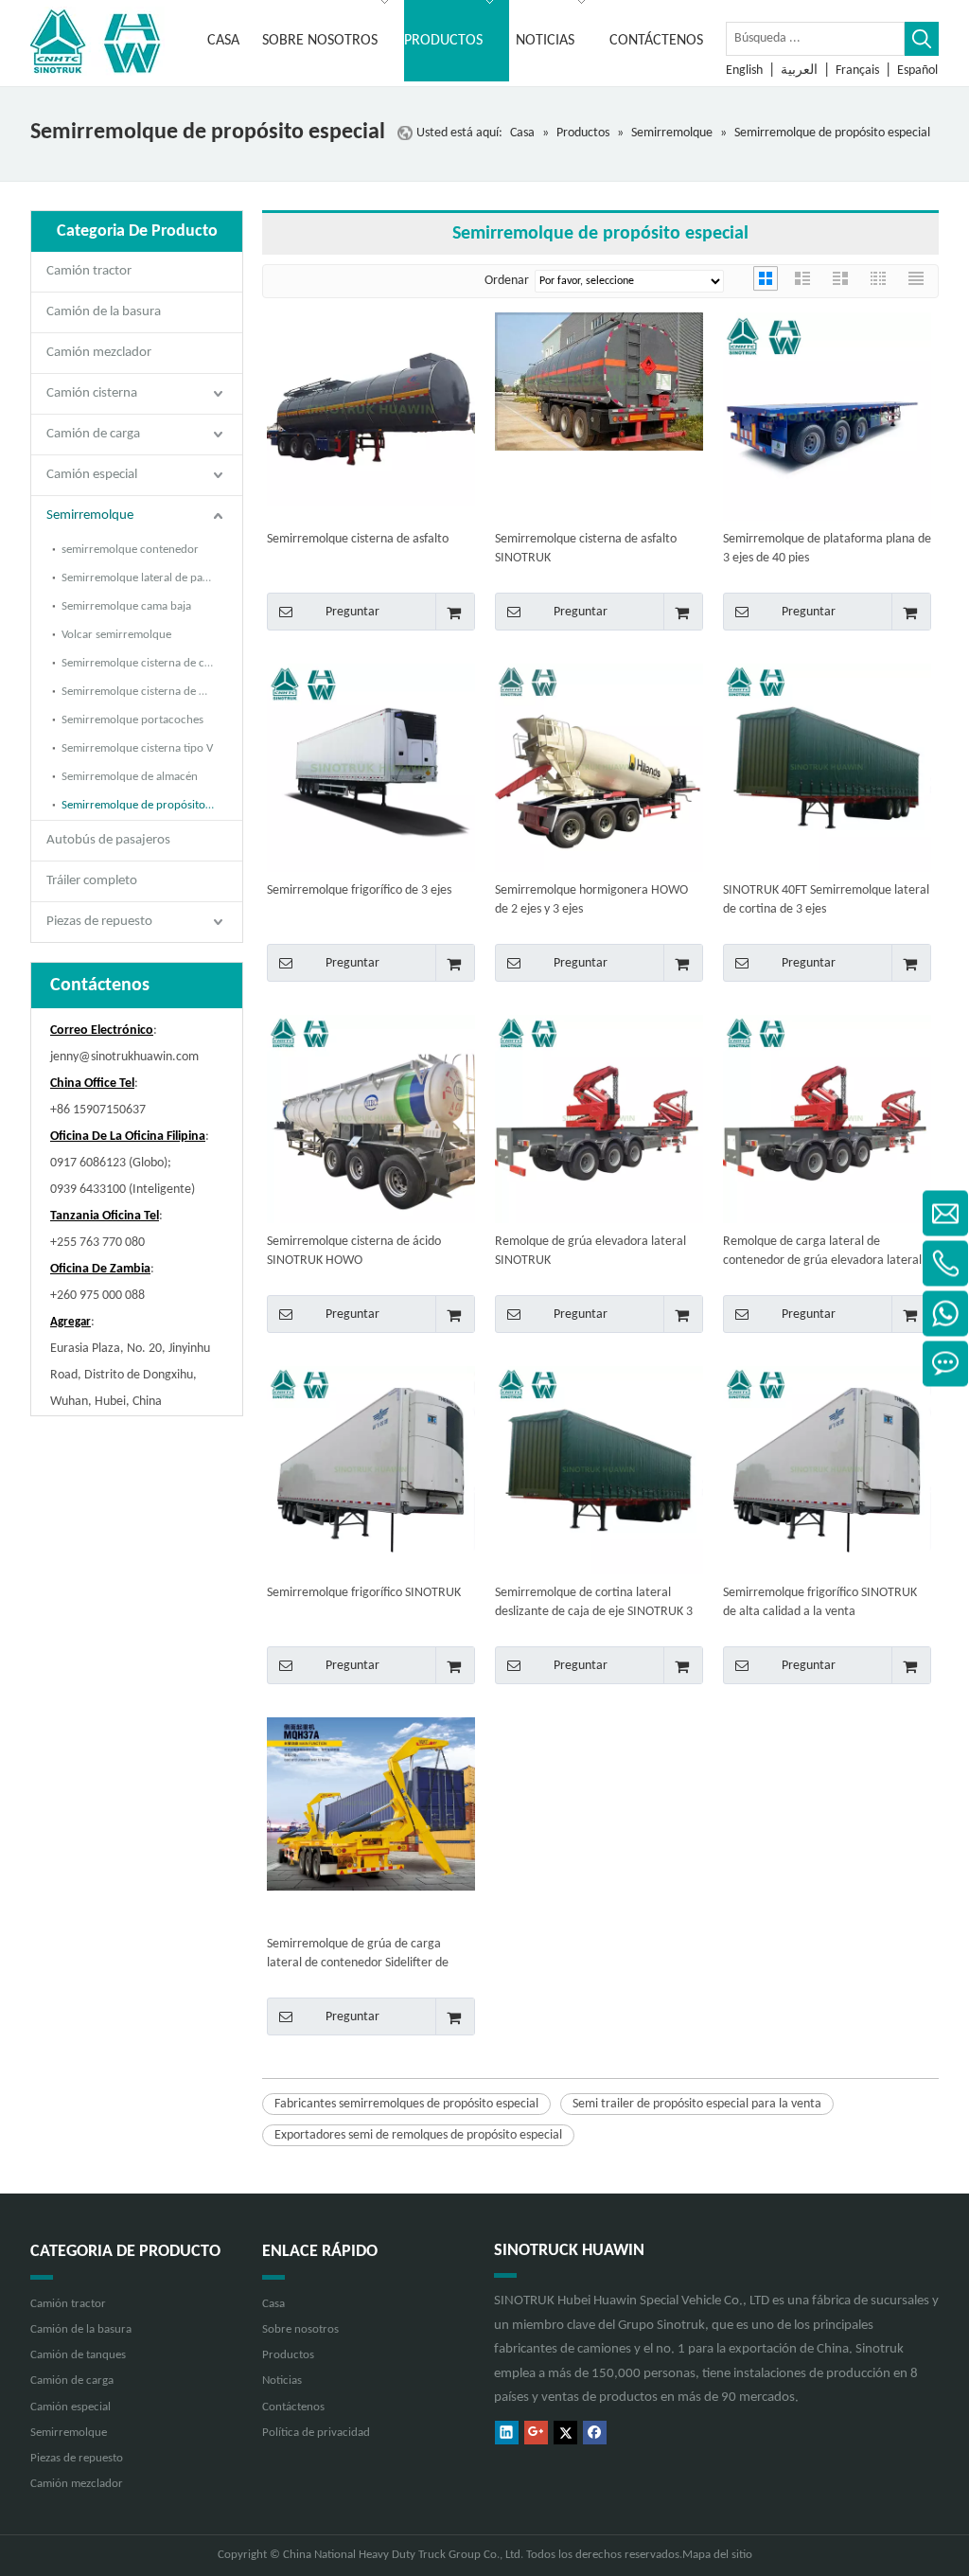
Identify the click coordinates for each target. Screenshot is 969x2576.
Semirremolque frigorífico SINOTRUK (364, 1593)
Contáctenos (293, 2407)
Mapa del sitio (717, 2555)
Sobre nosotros (300, 2329)
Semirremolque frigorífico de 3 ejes (359, 890)
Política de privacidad (316, 2433)
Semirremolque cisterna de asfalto (358, 539)
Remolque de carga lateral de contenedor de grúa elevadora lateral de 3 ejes (822, 1252)
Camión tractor (89, 271)
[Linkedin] (507, 2433)
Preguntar (352, 612)
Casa (273, 2304)
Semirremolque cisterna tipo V (137, 748)
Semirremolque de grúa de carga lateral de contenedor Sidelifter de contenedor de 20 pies (358, 1955)
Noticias (282, 2381)
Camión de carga (93, 434)
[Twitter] (565, 2433)
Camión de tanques (78, 2355)
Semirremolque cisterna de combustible (152, 663)
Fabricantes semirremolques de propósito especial (406, 2104)
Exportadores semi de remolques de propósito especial (418, 2135)
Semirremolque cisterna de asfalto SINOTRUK (586, 549)
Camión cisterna (92, 393)
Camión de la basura (104, 312)
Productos (288, 2355)
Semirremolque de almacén (130, 777)
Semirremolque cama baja (126, 606)
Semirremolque (90, 515)
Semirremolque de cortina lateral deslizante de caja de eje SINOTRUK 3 (594, 1602)
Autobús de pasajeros (108, 840)
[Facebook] (595, 2433)
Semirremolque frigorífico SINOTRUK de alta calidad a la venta (820, 1602)
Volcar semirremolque (116, 635)
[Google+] (536, 2433)
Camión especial (92, 475)
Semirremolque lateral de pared (141, 578)
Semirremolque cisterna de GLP (140, 692)
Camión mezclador (99, 353)
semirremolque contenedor (130, 550)
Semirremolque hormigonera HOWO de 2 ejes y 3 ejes (591, 900)
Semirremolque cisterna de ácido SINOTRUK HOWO (354, 1251)
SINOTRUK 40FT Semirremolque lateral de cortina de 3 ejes (826, 900)
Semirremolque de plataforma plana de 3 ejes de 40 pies (827, 549)
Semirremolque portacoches (132, 720)
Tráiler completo (92, 881)
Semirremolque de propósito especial (152, 805)
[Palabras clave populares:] (922, 39)
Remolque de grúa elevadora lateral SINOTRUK (590, 1251)
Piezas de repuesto (99, 922)
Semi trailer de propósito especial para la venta (697, 2104)
